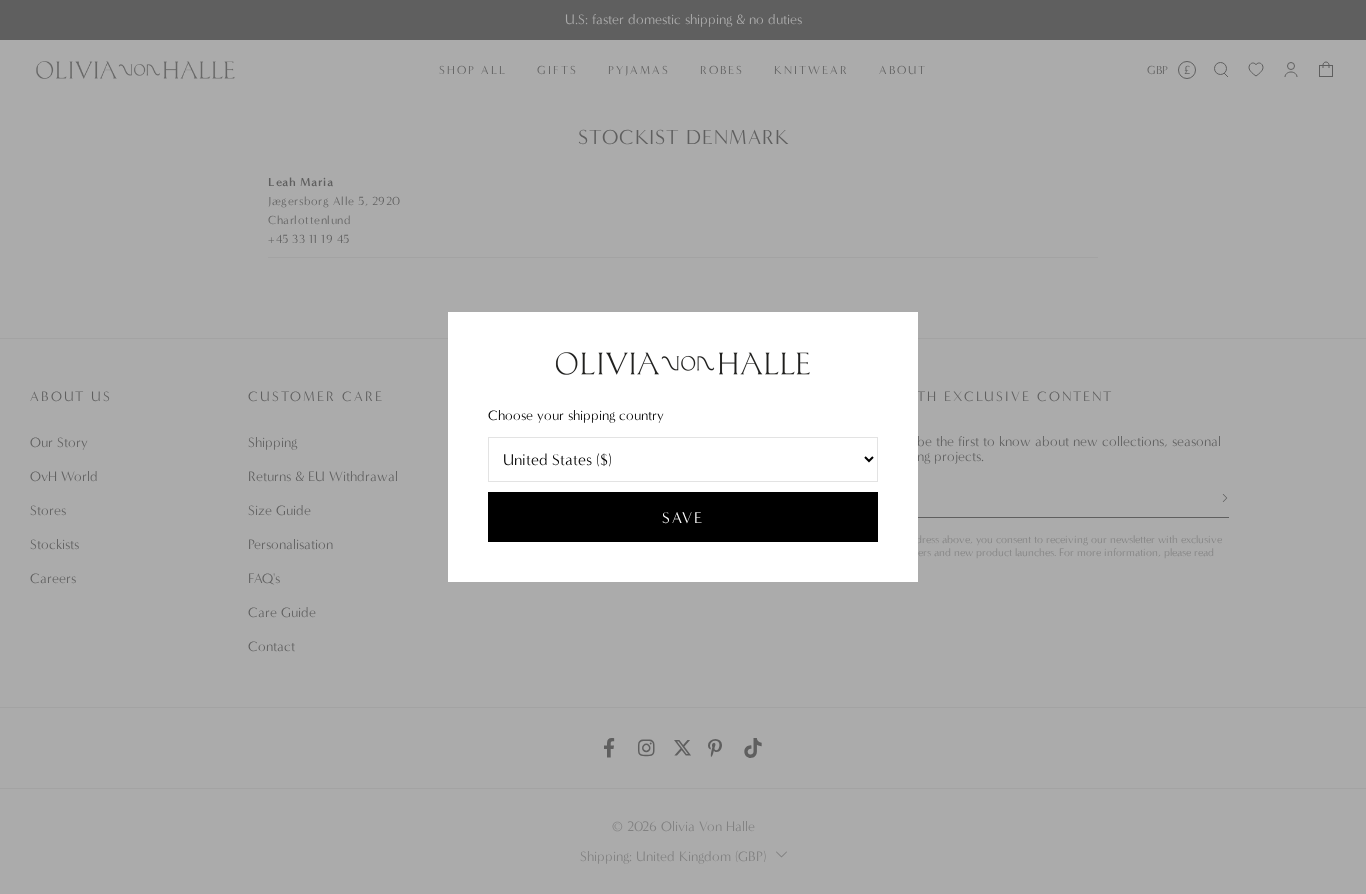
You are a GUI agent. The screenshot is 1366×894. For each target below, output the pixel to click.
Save (683, 517)
